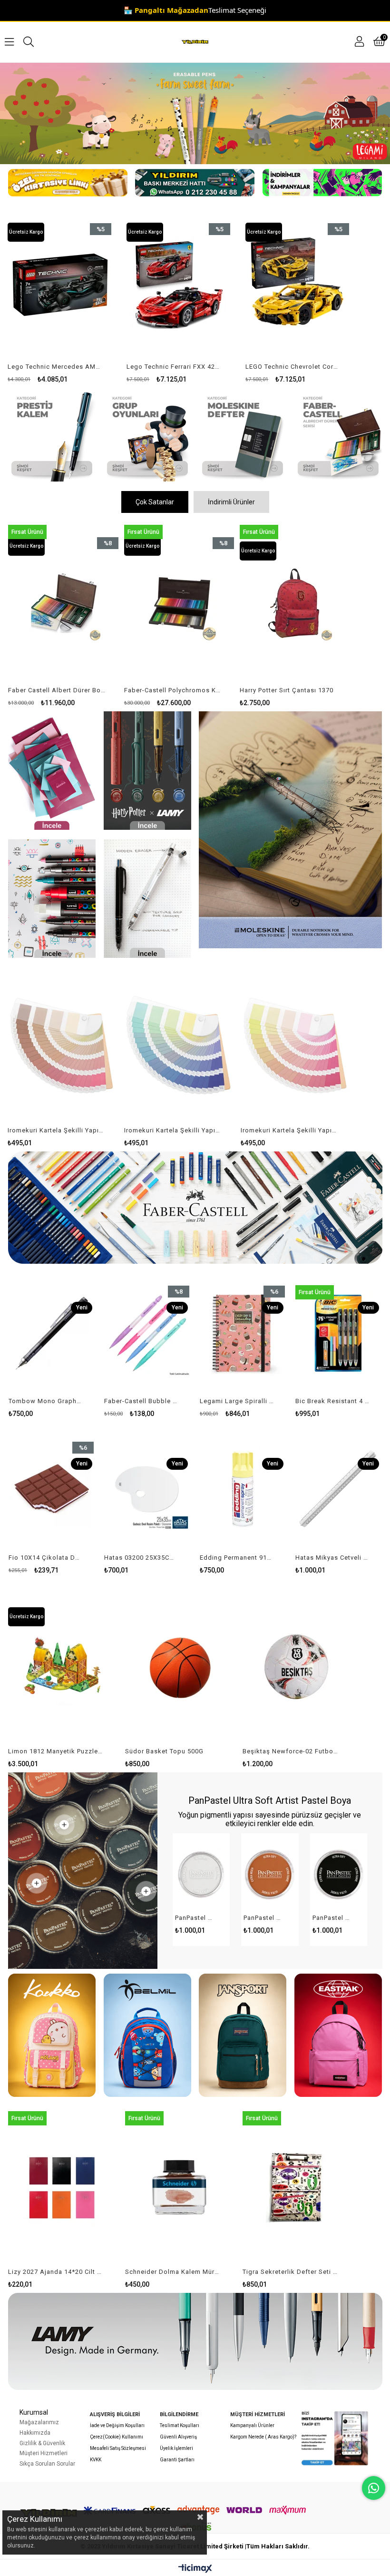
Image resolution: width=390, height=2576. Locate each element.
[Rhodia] (52, 771)
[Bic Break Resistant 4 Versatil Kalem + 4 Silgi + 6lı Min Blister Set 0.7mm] (338, 1333)
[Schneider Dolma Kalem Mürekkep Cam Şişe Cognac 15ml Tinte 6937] (62, 2187)
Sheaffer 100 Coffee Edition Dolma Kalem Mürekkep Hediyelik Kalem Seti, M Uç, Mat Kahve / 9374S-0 (291, 2272)
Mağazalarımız (39, 2422)
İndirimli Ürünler (231, 502)
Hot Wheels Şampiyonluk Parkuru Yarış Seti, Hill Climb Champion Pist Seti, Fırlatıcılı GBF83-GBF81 (291, 1751)
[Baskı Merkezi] (195, 183)
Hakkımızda (35, 2433)
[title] (52, 435)
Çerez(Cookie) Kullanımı (117, 2437)
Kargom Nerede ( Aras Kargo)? (263, 2437)
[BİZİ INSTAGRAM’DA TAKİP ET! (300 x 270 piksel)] (335, 2438)
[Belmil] (147, 2035)
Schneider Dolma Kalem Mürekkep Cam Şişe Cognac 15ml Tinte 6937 (56, 2272)
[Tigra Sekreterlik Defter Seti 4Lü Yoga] (179, 2187)
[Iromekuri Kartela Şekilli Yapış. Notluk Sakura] (179, 1045)
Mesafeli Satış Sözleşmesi (118, 2448)
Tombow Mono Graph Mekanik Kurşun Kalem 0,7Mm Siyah (46, 1401)
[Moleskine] (290, 830)
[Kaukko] (52, 2035)
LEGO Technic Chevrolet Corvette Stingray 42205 (173, 367)
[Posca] (52, 899)
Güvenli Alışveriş (178, 2437)
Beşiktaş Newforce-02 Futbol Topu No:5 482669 (56, 1751)
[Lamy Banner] (195, 2341)
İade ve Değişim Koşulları (117, 2425)
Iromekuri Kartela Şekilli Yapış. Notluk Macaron (289, 1130)
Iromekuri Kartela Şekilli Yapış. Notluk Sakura (173, 1130)
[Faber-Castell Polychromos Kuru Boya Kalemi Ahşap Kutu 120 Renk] (63, 603)
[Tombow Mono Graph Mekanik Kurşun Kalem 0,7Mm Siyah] (52, 1333)
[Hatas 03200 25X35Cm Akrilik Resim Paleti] (147, 1489)
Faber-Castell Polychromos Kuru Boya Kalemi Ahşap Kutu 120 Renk (58, 690)
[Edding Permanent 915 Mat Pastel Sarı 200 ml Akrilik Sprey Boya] (243, 1489)
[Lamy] (147, 771)
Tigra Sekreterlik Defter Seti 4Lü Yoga (173, 2272)
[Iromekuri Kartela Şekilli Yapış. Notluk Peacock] (62, 1045)
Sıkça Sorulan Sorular (47, 2464)
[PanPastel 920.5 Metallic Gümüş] (201, 1875)
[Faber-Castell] (338, 435)
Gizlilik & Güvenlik (42, 2443)
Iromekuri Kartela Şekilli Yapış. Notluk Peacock (56, 1130)
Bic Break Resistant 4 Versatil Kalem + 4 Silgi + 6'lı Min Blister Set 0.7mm (332, 1401)
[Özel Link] (67, 183)
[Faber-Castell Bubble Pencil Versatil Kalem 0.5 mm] (147, 1333)
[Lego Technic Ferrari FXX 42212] (60, 285)
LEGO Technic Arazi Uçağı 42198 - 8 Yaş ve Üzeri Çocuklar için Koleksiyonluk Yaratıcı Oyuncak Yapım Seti (292, 367)
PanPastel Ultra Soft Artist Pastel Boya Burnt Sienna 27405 (264, 1918)
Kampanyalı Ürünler (252, 2425)
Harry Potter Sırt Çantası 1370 (171, 690)
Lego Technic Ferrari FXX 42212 (54, 367)
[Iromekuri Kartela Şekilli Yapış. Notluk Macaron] (295, 1045)
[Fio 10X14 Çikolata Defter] (52, 1489)
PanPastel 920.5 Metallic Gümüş (195, 1918)
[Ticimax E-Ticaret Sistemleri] (195, 2569)
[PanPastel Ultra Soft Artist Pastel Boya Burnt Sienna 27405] (270, 1875)
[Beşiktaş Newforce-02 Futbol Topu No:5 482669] (62, 1667)
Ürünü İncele (83, 295)
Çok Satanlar (155, 502)
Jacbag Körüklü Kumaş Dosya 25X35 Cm (289, 690)
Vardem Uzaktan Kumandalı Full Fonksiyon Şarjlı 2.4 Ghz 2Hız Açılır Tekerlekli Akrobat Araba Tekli (174, 1751)
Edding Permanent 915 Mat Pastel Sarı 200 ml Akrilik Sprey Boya (237, 1558)
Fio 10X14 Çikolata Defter (46, 1558)
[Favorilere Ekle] (60, 295)
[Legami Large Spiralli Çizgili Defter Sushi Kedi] (243, 1333)
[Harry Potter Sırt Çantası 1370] (179, 603)
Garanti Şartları (177, 2460)
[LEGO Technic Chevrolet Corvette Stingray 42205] (179, 285)
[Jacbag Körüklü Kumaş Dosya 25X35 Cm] (295, 603)
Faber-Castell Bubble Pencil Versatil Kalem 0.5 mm (141, 1401)
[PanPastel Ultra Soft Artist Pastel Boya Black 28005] (339, 1875)
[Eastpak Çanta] (338, 2035)
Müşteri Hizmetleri (44, 2453)
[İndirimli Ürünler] (322, 183)
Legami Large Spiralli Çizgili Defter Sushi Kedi (237, 1401)
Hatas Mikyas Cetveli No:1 (332, 1558)
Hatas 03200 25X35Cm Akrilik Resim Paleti (141, 1558)
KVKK (96, 2460)
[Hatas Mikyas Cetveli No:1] (338, 1489)
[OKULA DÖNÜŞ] (195, 113)
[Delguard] (147, 899)
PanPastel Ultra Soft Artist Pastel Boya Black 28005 (333, 1918)
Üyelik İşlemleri (176, 2448)
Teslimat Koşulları (180, 2425)
